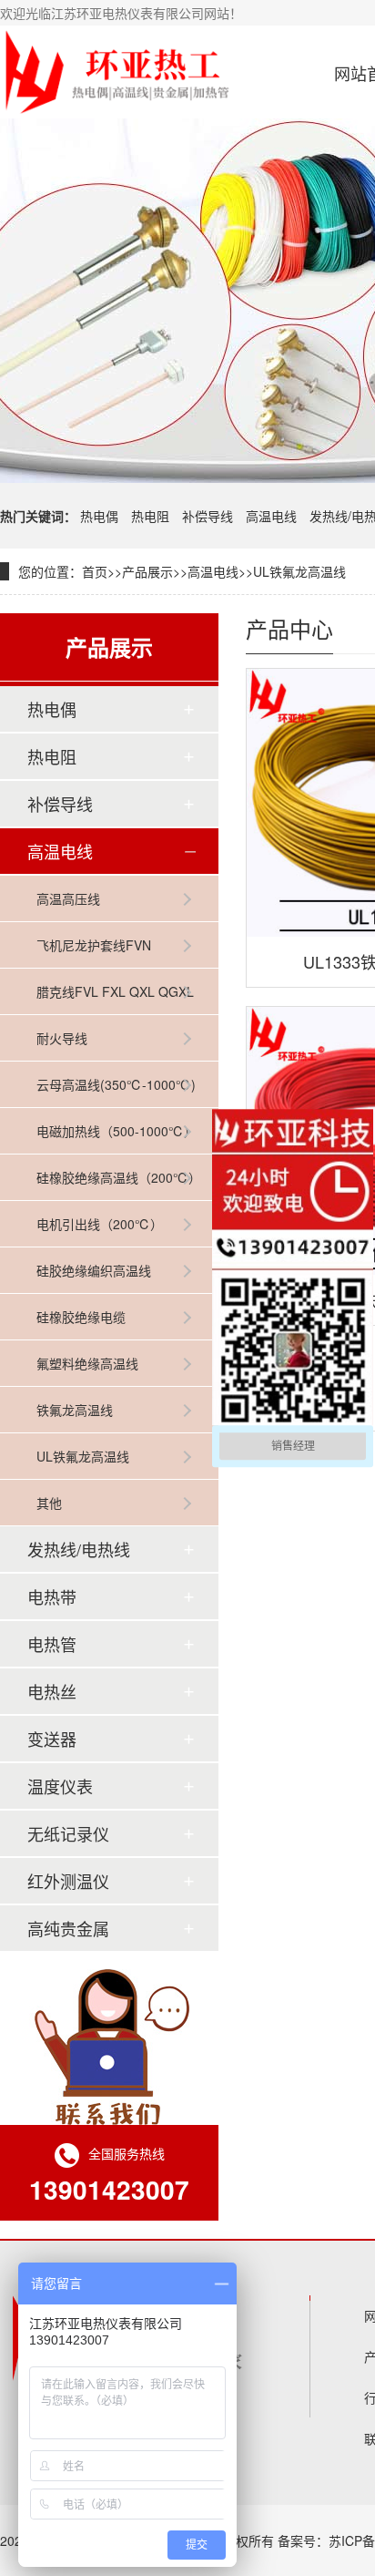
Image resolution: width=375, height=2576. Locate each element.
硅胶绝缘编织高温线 (94, 1270)
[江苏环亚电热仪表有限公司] (116, 72)
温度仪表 (60, 1786)
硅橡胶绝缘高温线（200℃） (119, 1177)
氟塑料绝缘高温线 (87, 1363)
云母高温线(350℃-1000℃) (116, 1084)
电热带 (52, 1596)
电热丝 (52, 1691)
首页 (95, 571)
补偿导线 (208, 516)
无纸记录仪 (68, 1833)
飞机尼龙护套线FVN (94, 945)
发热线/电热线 (79, 1549)
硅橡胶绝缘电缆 (81, 1317)
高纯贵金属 (68, 1928)
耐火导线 (62, 1038)
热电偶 (99, 516)
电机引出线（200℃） (100, 1224)
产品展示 (147, 571)
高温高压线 (68, 898)
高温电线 (271, 516)
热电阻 (150, 516)
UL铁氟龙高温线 (299, 571)
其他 (49, 1503)
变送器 (52, 1739)
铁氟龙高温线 (75, 1410)
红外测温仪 (68, 1881)
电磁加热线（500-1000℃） (117, 1131)
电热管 (52, 1644)
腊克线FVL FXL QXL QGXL (115, 991)
